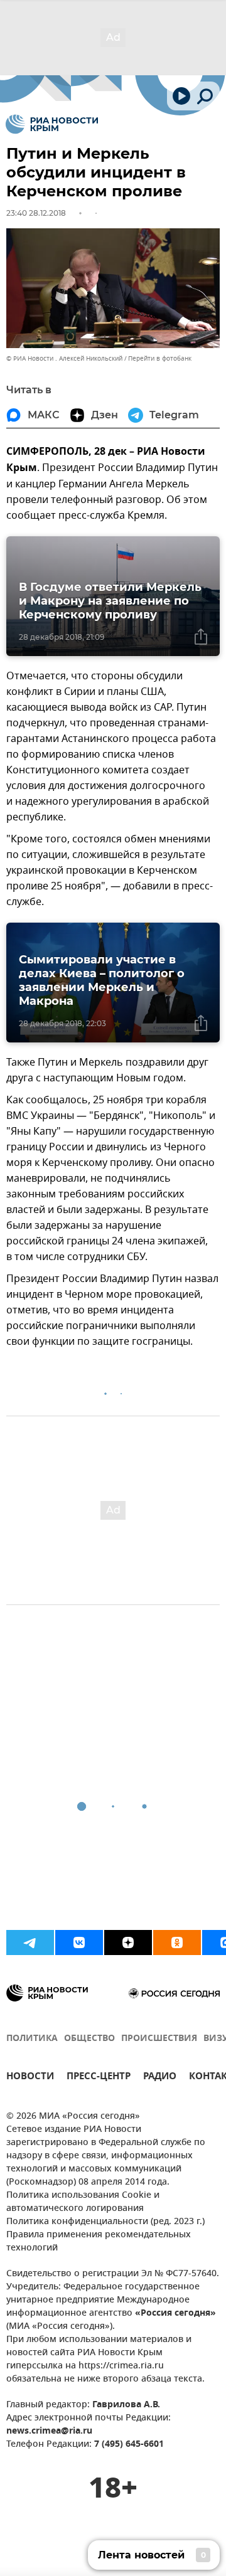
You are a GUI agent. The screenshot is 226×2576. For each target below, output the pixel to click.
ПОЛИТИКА (32, 2039)
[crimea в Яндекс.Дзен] (128, 1943)
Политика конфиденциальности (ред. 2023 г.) (105, 2222)
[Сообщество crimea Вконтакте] (79, 1943)
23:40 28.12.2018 (36, 213)
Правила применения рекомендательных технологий (99, 2242)
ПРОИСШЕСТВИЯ (159, 2039)
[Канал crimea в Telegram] (30, 1943)
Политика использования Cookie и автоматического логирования (83, 2202)
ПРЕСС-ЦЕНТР (99, 2078)
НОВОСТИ (30, 2078)
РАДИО (160, 2078)
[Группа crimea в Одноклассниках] (177, 1943)
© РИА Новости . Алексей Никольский (64, 358)
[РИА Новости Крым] (52, 124)
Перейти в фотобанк (160, 358)
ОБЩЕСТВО (89, 2039)
